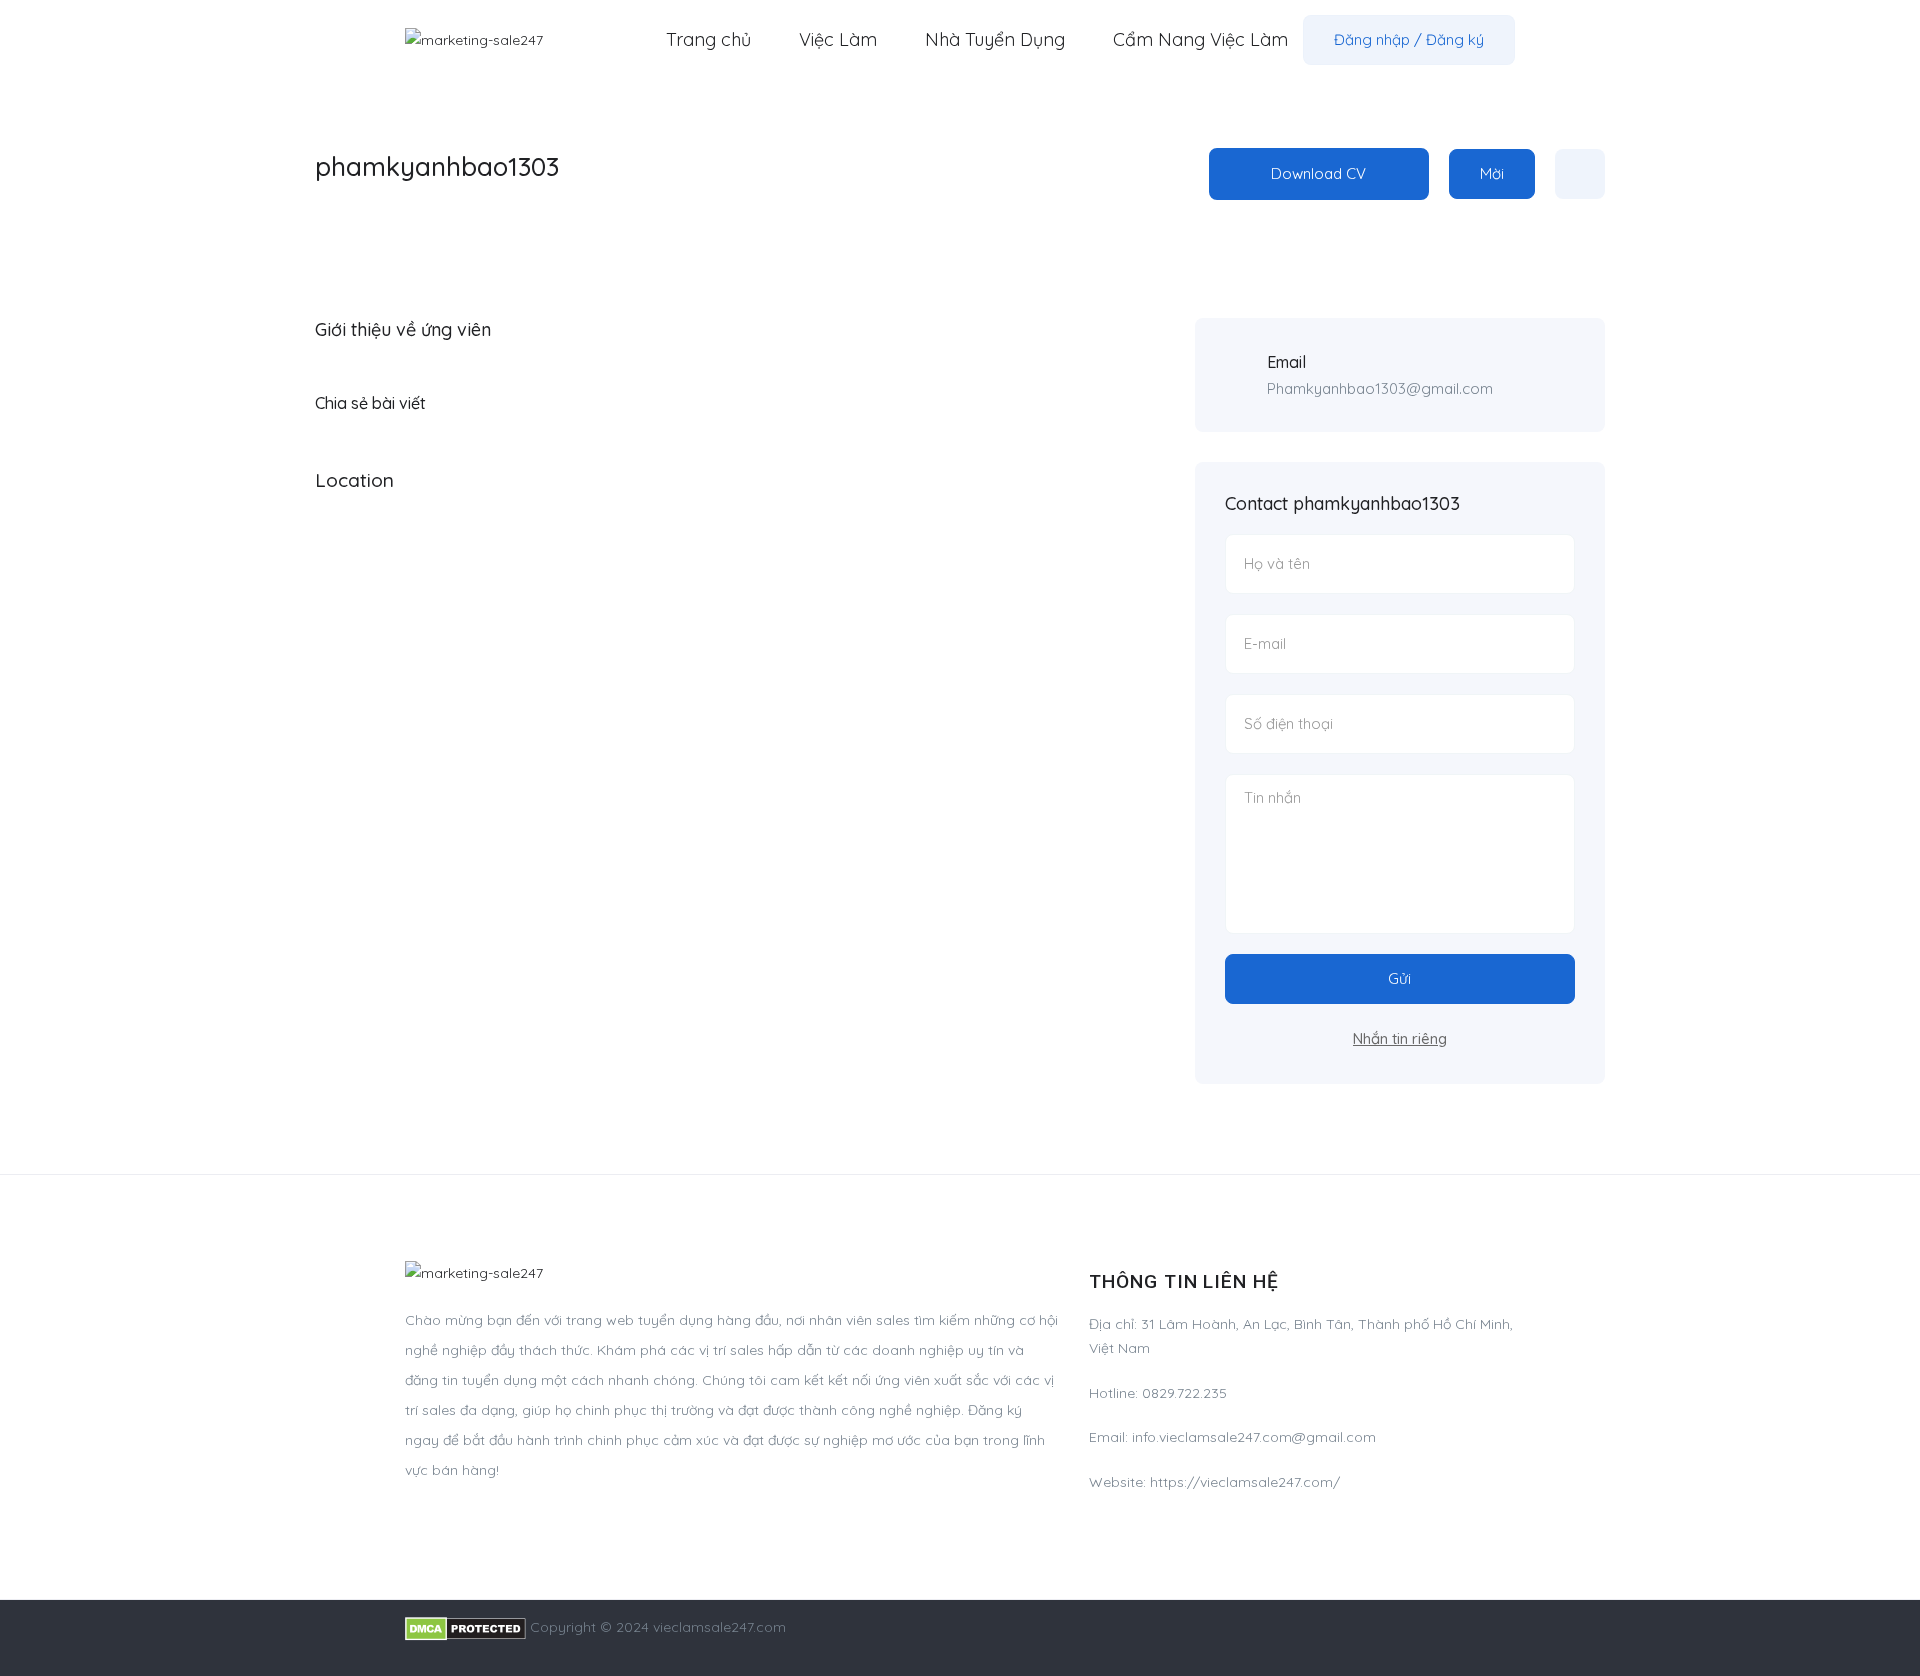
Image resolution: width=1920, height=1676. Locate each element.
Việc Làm (838, 39)
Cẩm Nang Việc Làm (1200, 39)
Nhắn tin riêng (1400, 1038)
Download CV (1318, 173)
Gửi (1399, 978)
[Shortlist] (1580, 174)
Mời (1492, 173)
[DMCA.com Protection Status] (465, 1627)
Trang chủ (708, 39)
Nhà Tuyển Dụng (995, 39)
